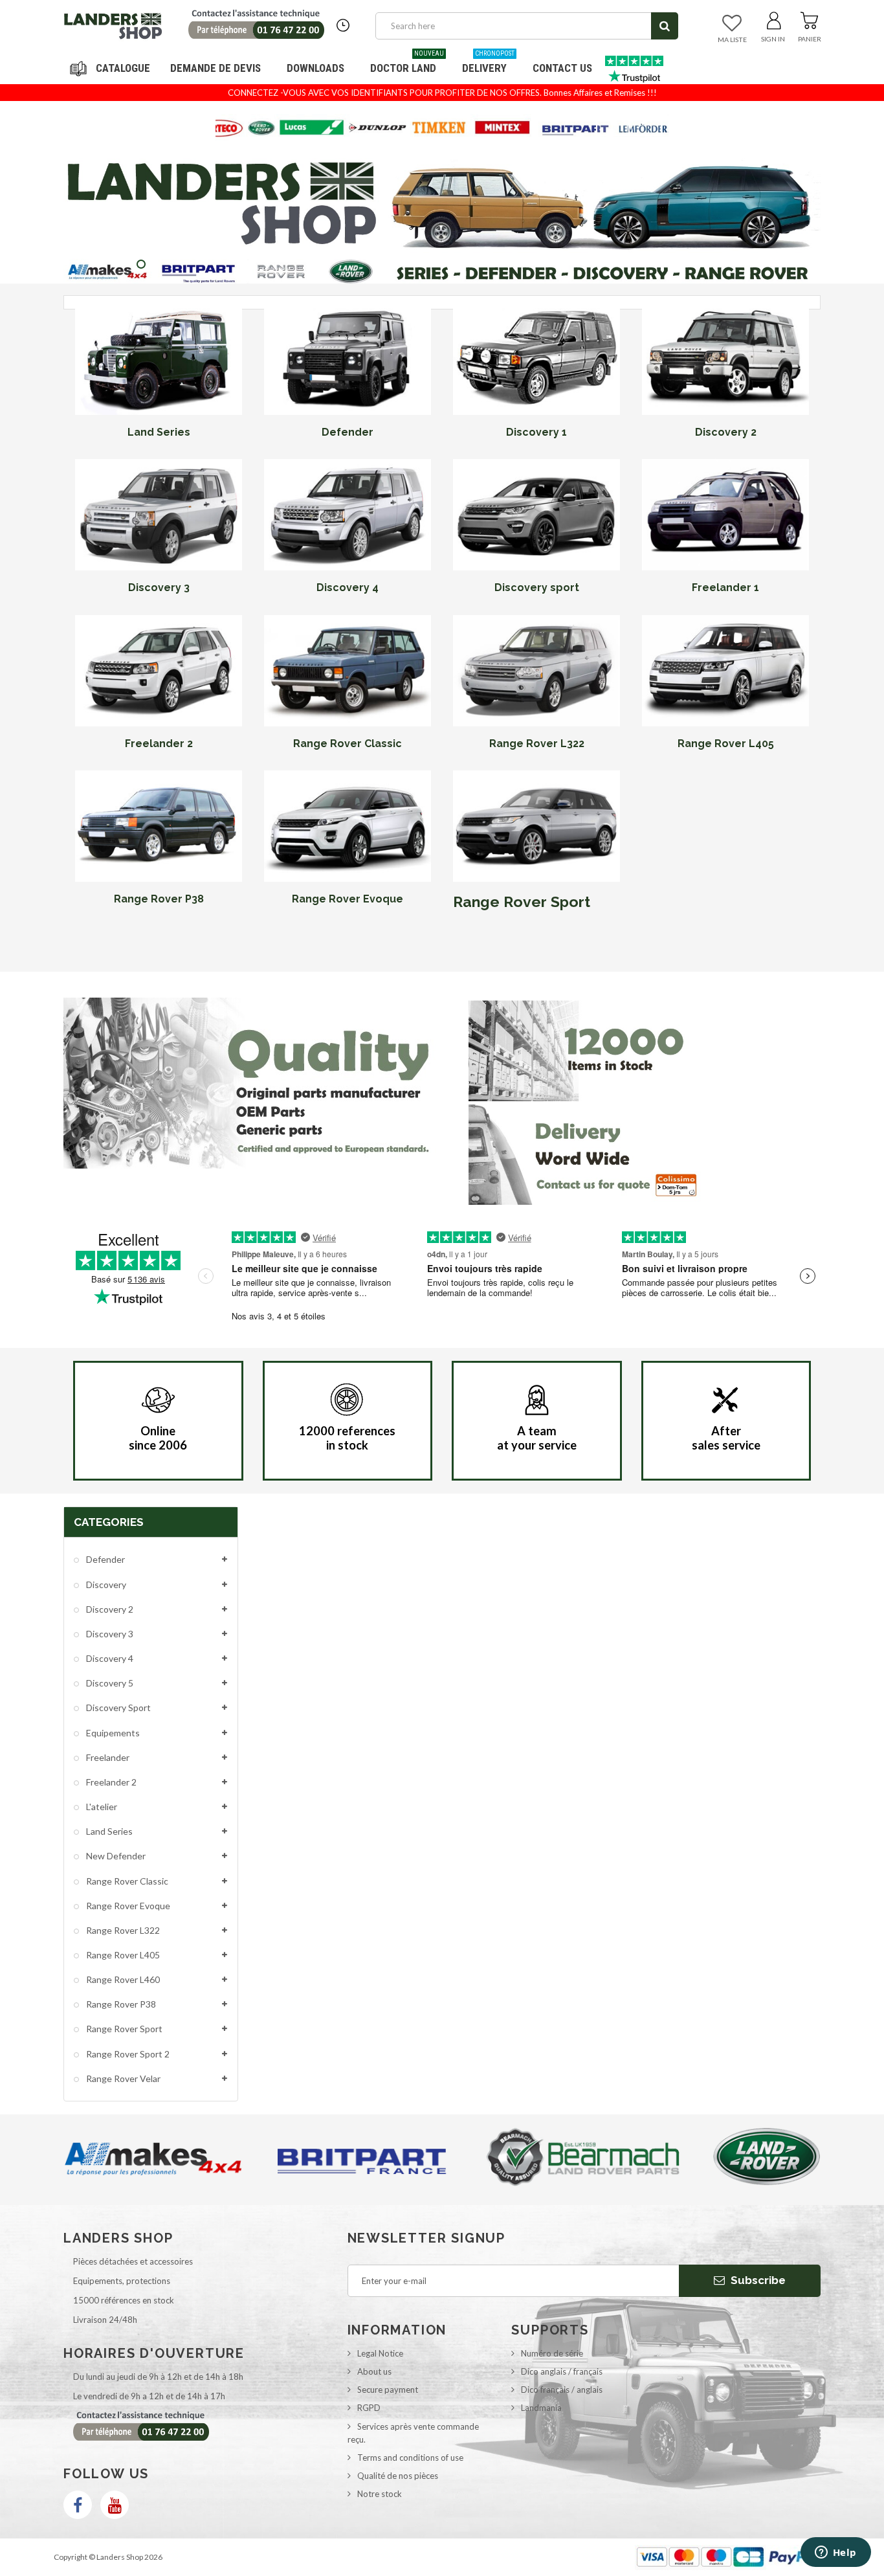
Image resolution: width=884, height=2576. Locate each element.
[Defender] (348, 359)
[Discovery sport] (536, 515)
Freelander (107, 1757)
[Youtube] (115, 2505)
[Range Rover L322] (536, 671)
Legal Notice (380, 2353)
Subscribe (757, 2280)
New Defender (115, 1856)
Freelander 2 (110, 1782)
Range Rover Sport (522, 902)
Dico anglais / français (562, 2371)
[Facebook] (78, 2505)
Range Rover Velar (122, 2078)
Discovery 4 (109, 1658)
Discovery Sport (117, 1708)
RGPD (369, 2408)
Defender (105, 1559)
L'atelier (101, 1807)
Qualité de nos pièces (398, 2476)
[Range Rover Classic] (348, 671)
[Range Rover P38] (159, 826)
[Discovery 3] (159, 515)
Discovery (105, 1585)
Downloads (315, 68)
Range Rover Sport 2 (127, 2054)
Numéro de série (552, 2353)
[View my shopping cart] (809, 18)
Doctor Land (407, 63)
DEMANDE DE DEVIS (215, 68)
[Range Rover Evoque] (348, 826)
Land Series (108, 1831)
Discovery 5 (109, 1683)
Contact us (562, 68)
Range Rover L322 (122, 1930)
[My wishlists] (732, 24)
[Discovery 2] (725, 359)
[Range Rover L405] (725, 671)
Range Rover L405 (122, 1955)
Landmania (541, 2408)
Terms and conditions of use (410, 2458)
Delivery (488, 63)
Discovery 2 (109, 1609)
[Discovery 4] (348, 515)
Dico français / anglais (562, 2390)
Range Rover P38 (120, 2004)
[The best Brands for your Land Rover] (442, 128)
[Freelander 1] (725, 515)
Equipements (112, 1733)
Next (645, 119)
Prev (613, 119)
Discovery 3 (109, 1634)
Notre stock (380, 2494)
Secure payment (388, 2390)
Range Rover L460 (122, 1979)
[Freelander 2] (159, 671)
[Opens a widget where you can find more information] (835, 2553)
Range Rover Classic (126, 1881)
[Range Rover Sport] (536, 826)
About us (374, 2371)
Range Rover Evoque (127, 1906)
